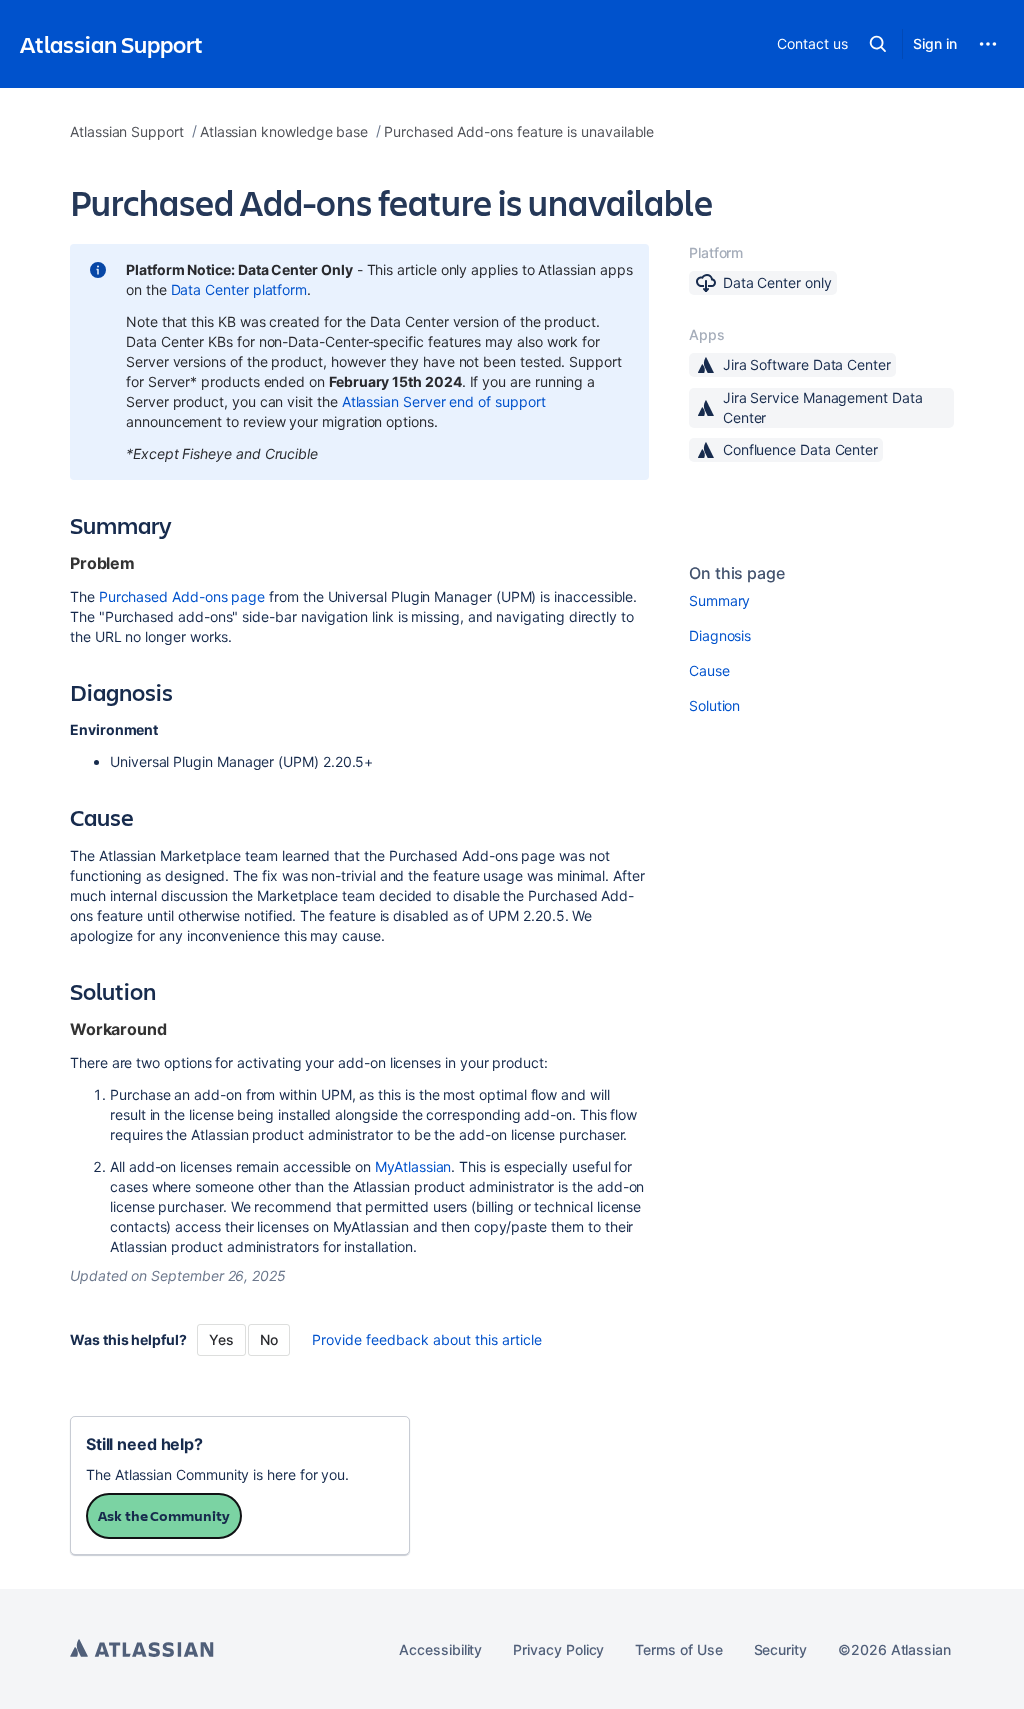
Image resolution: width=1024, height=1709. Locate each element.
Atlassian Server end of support (444, 401)
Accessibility (440, 1649)
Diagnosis (720, 635)
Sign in (935, 43)
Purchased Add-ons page (182, 596)
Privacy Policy (558, 1649)
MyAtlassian (413, 1166)
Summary (720, 600)
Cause (709, 670)
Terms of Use (678, 1649)
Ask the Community (164, 1515)
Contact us (812, 43)
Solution (714, 705)
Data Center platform (239, 289)
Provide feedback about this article (427, 1339)
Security (780, 1649)
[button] (878, 44)
